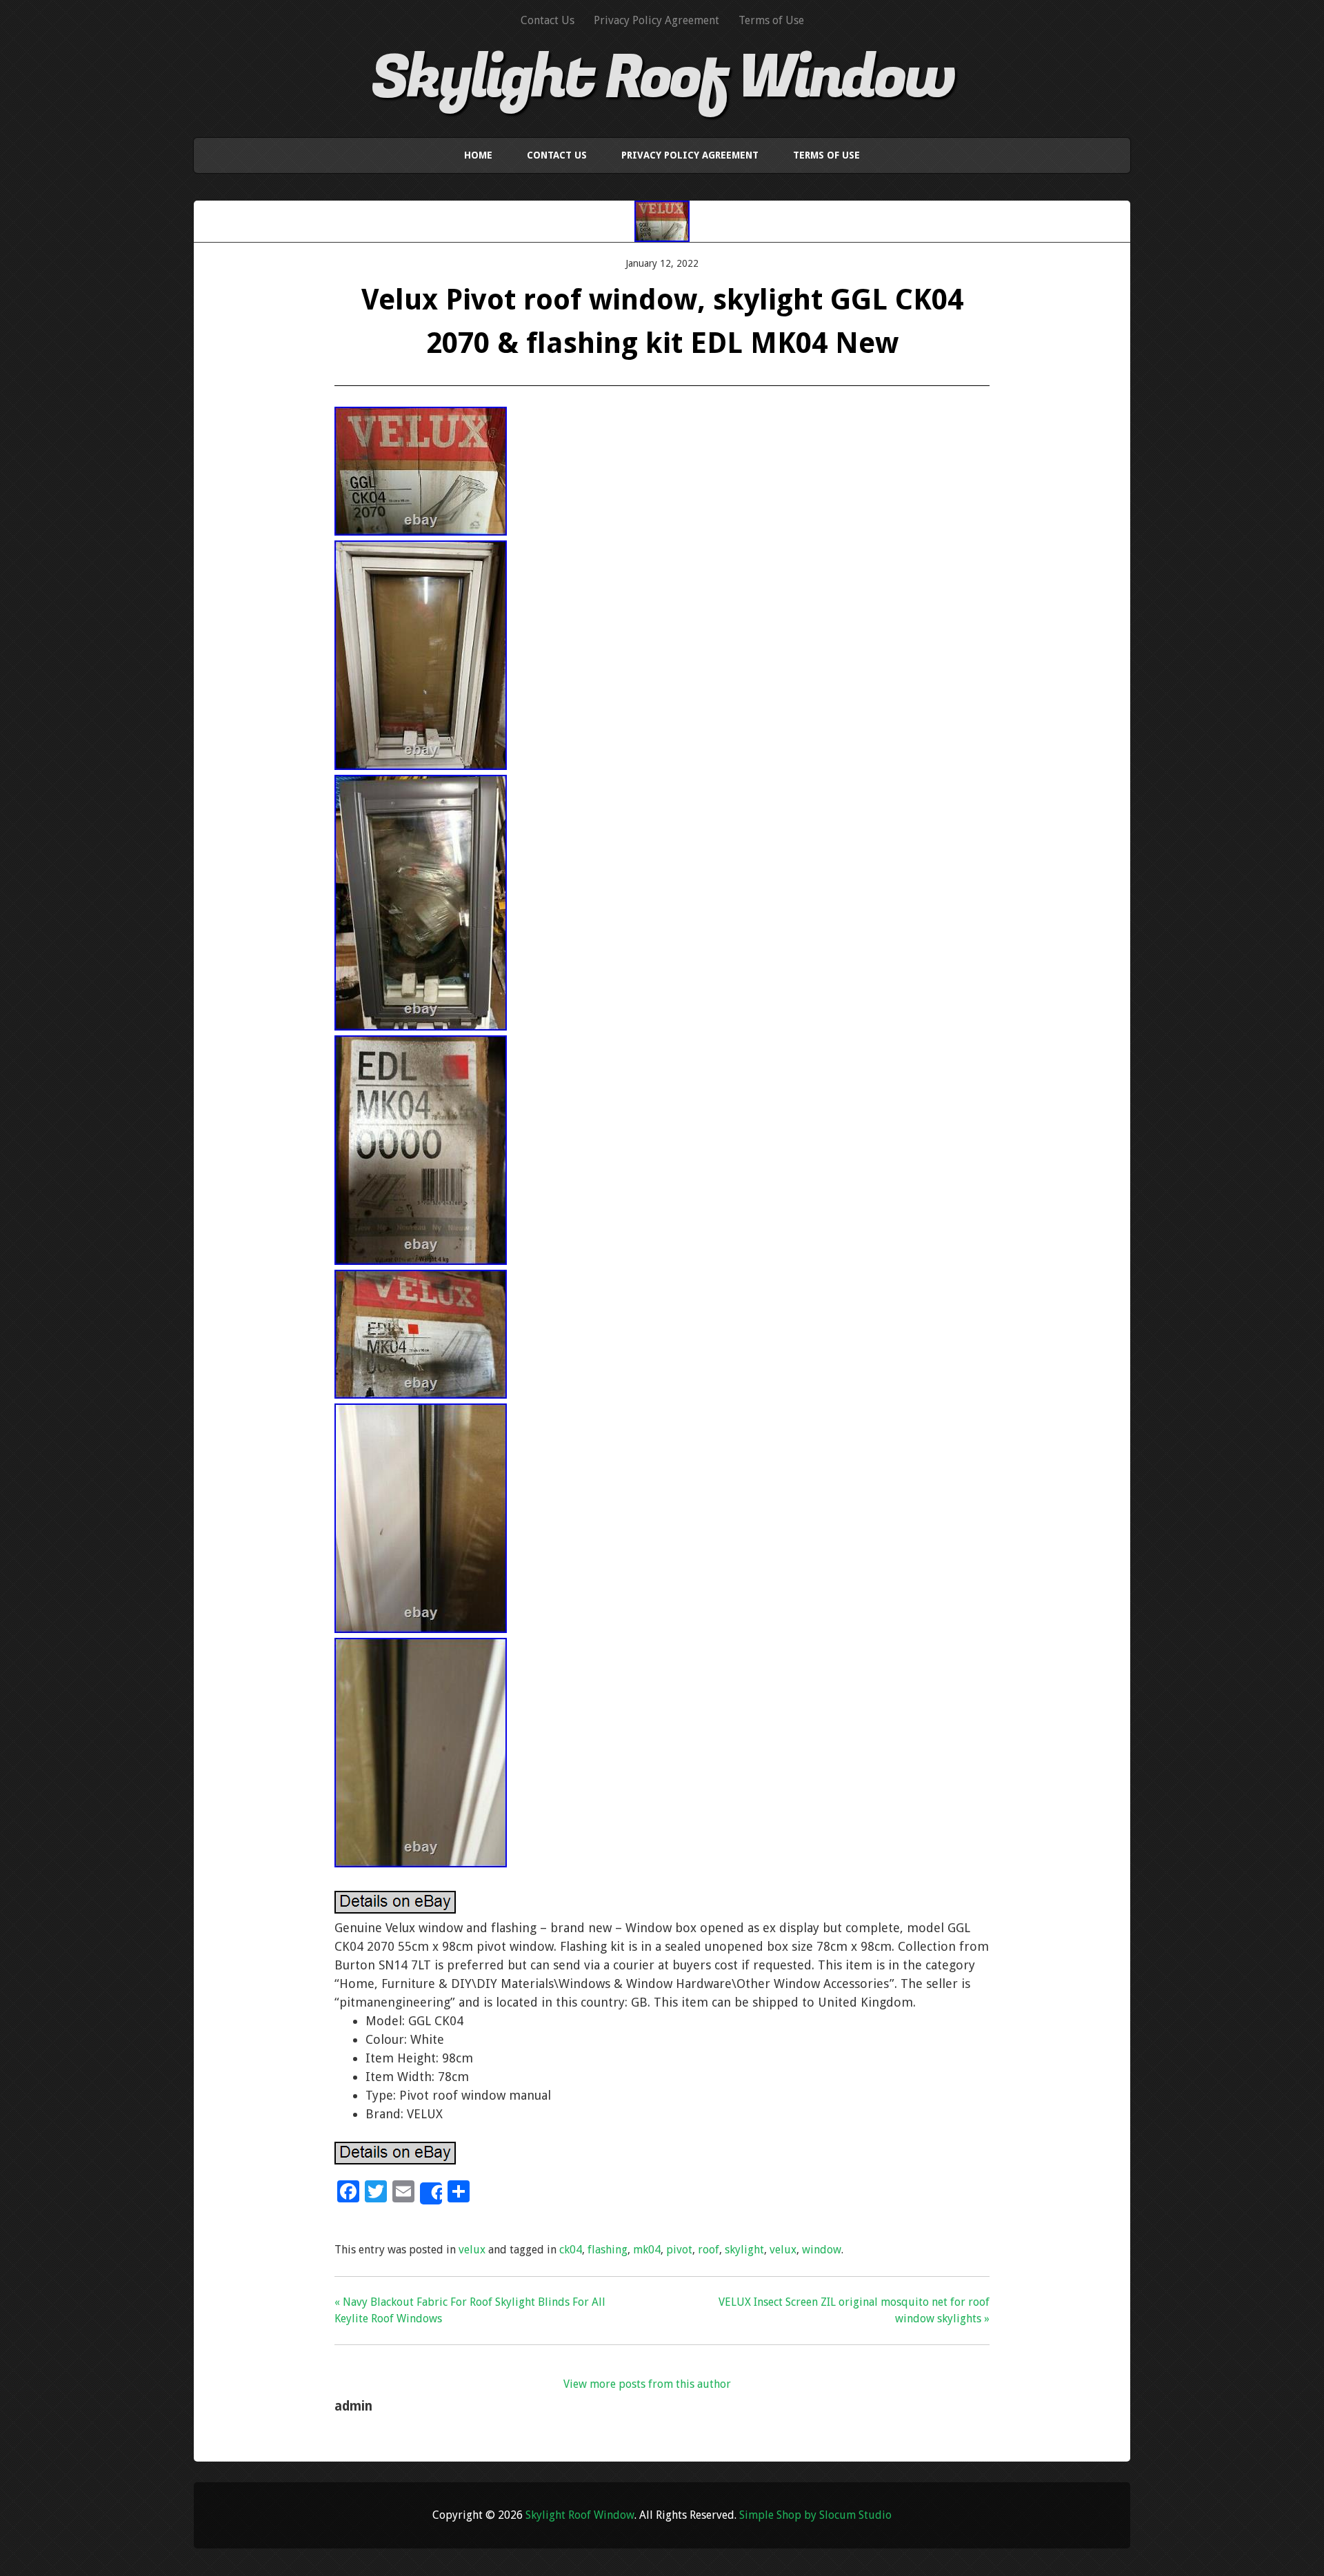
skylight (744, 2250)
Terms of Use (771, 20)
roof (709, 2250)
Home (478, 155)
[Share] (431, 2193)
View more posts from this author (647, 2384)
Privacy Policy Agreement (656, 20)
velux (472, 2250)
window (822, 2250)
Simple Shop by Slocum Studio (815, 2515)
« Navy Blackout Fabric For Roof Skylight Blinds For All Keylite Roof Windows (470, 2310)
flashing (608, 2250)
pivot (679, 2250)
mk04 (647, 2250)
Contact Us (548, 20)
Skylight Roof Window (662, 78)
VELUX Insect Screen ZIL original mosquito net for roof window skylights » (854, 2310)
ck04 (571, 2250)
